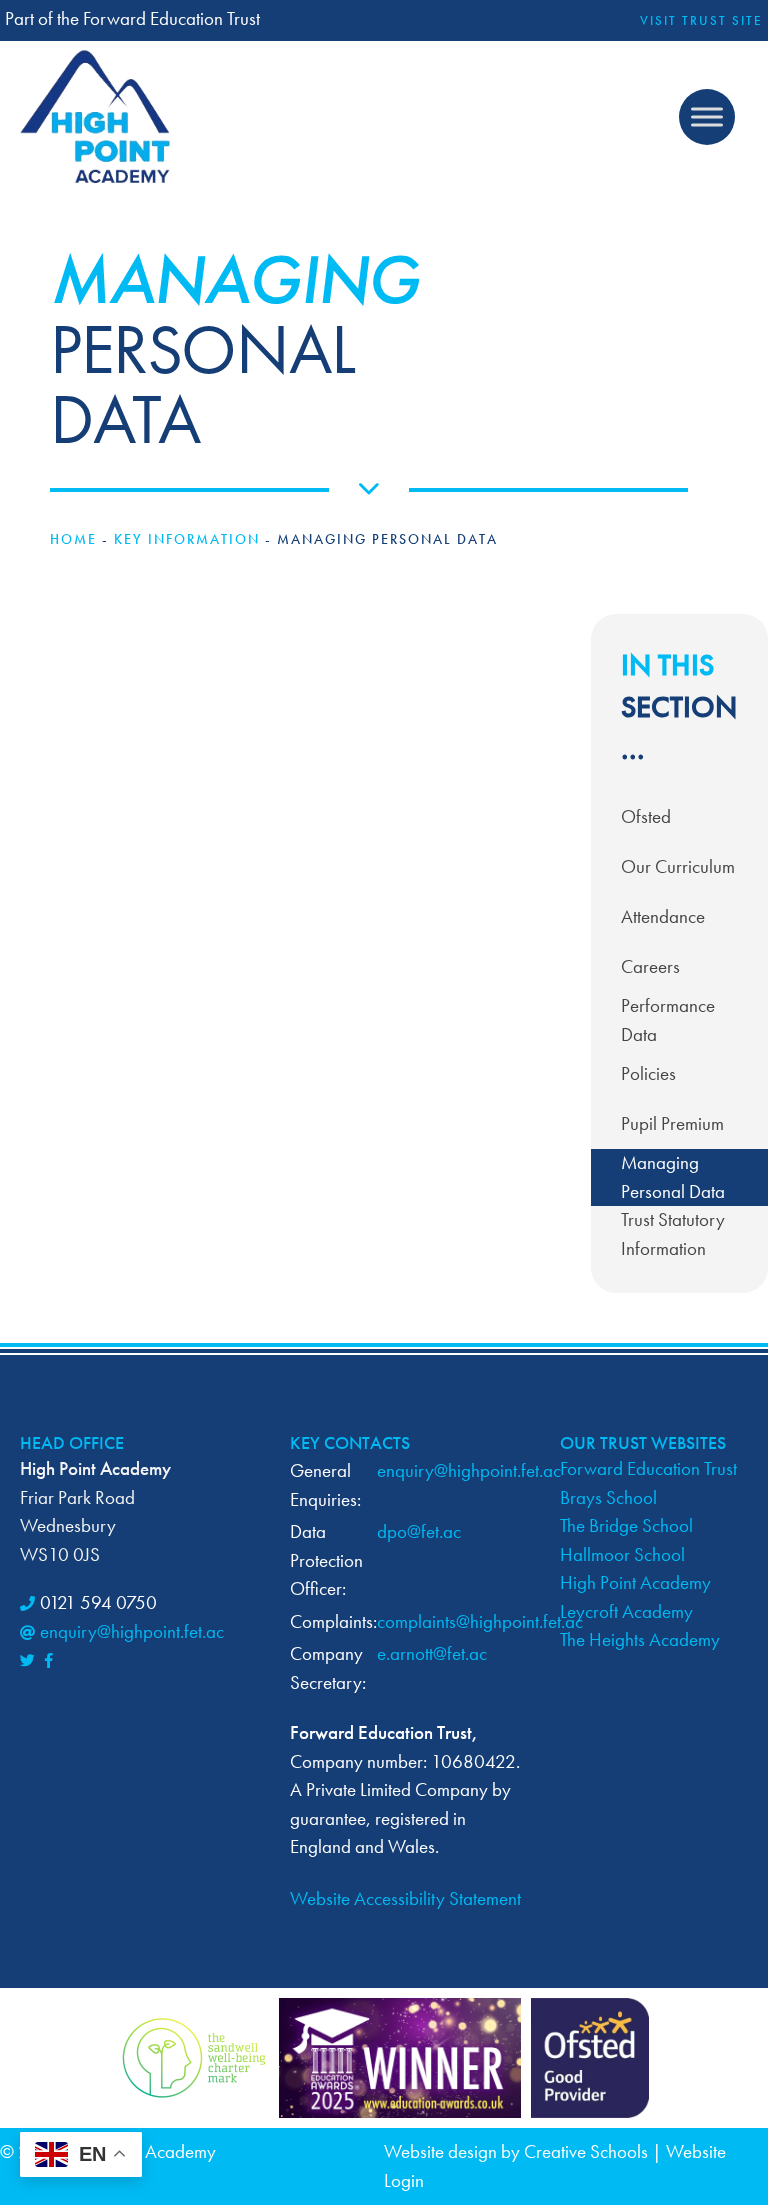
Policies (648, 1073)
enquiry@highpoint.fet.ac (132, 1631)
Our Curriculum (678, 866)
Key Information (187, 539)
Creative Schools (586, 2151)
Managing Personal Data (673, 1177)
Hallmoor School (622, 1554)
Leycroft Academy (626, 1611)
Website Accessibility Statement (405, 1898)
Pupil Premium (672, 1123)
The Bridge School (626, 1525)
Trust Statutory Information (673, 1234)
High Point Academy (635, 1582)
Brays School (608, 1497)
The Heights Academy (640, 1639)
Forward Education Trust (648, 1468)
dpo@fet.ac (419, 1531)
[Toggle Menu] (707, 117)
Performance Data (668, 1020)
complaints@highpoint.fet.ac (480, 1621)
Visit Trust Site (701, 20)
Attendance (663, 916)
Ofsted (646, 816)
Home (73, 539)
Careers (650, 966)
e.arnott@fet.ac (432, 1653)
